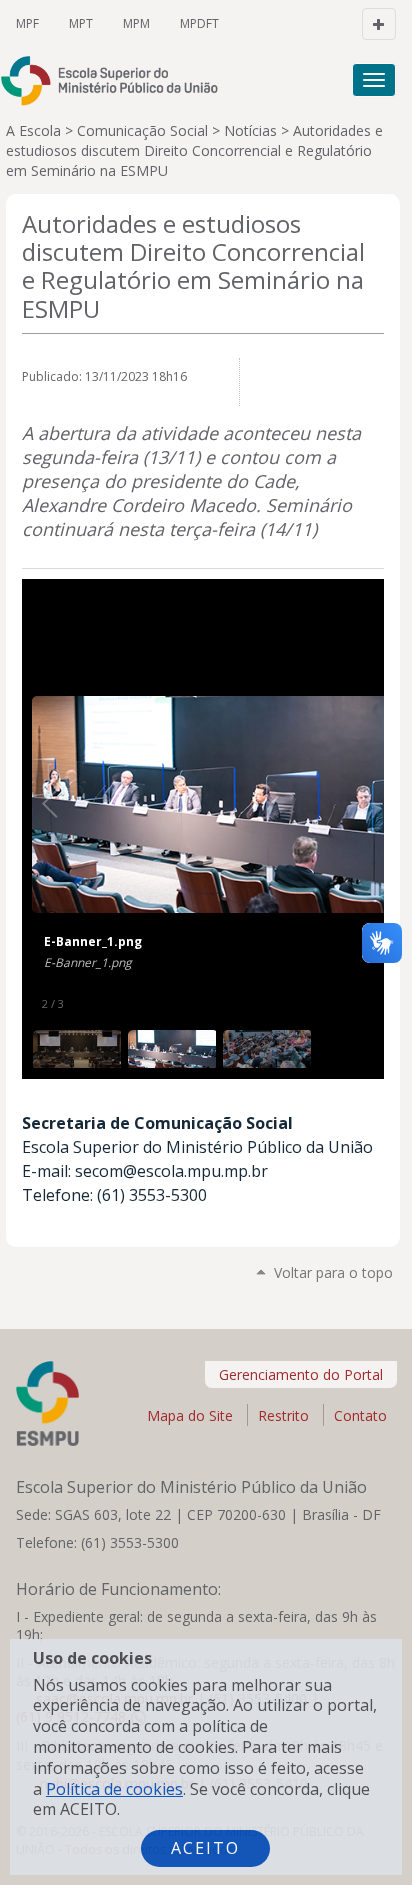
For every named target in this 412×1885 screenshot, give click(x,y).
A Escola (33, 130)
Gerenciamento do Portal (301, 1374)
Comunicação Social (142, 130)
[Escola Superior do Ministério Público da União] (118, 80)
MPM (136, 23)
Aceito (205, 1848)
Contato (360, 1415)
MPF (27, 23)
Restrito (283, 1415)
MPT (81, 23)
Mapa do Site (190, 1415)
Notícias (250, 130)
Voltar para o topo (333, 1272)
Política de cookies (114, 1789)
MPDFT (199, 23)
